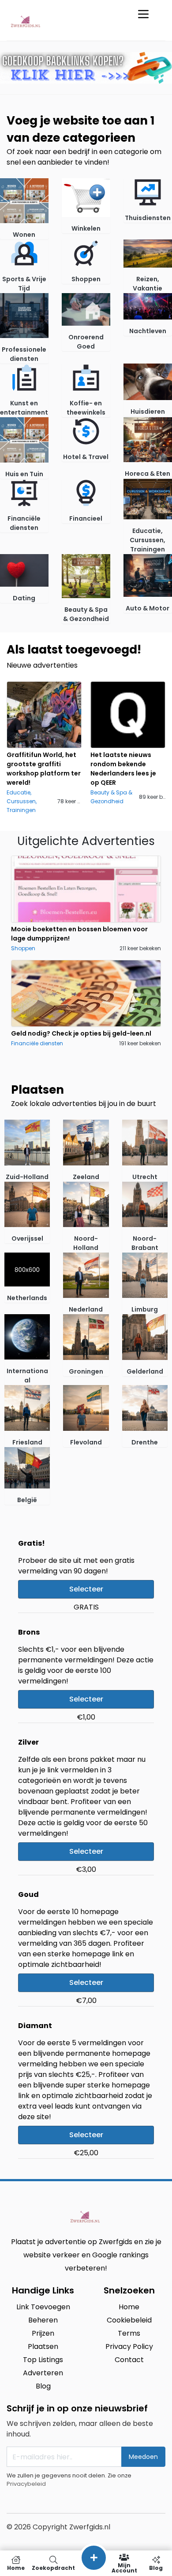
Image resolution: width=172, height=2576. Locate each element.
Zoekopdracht (53, 2567)
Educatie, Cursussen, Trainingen (22, 801)
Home (16, 2567)
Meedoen (143, 2457)
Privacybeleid (26, 2484)
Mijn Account (124, 2567)
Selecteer (86, 1589)
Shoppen (23, 948)
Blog (156, 2567)
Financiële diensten (37, 1043)
